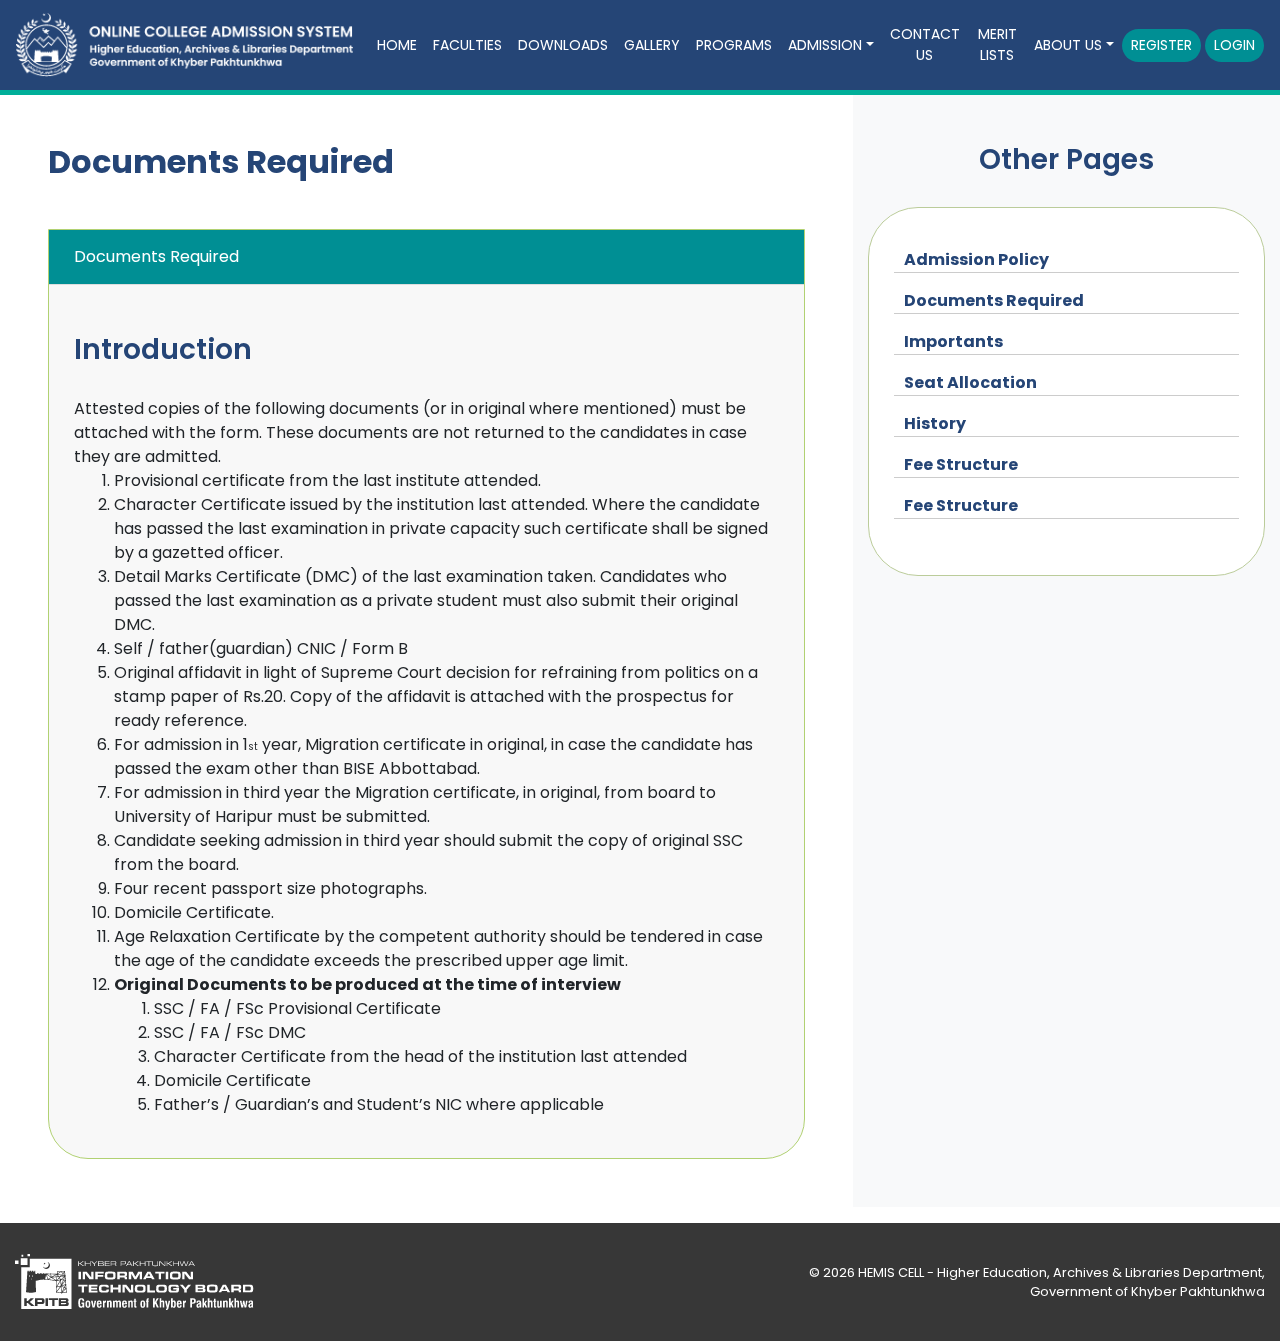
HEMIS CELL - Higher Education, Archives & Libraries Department (1060, 1272)
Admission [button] (825, 45)
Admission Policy (976, 259)
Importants (953, 341)
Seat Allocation (970, 382)
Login (1234, 45)
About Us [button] (1068, 45)
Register (1161, 45)
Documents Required (994, 300)
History (935, 423)
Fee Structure (961, 464)
